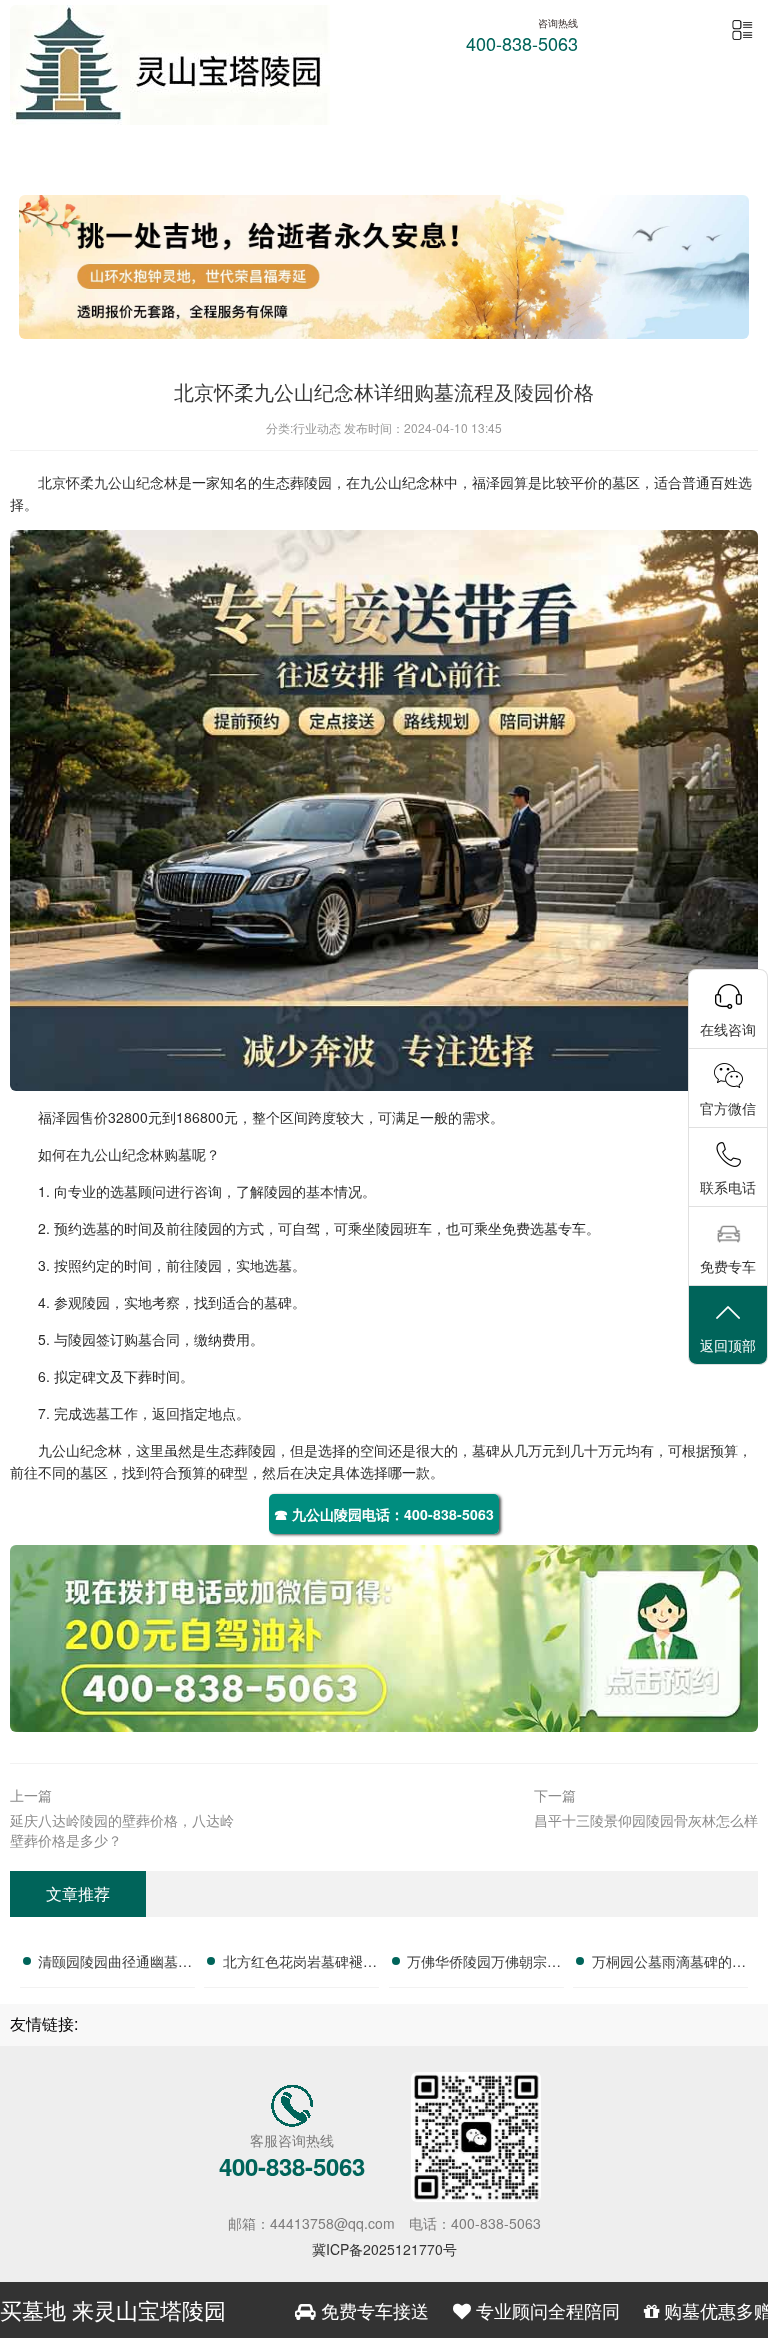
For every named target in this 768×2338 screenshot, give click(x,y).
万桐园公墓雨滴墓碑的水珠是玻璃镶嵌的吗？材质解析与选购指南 (669, 1964)
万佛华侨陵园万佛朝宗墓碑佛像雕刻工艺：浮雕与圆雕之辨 (484, 1964)
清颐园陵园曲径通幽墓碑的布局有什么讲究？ (115, 1964)
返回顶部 (728, 1345)
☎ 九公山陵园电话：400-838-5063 (384, 1514)
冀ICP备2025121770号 (384, 2249)
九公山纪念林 (136, 482)
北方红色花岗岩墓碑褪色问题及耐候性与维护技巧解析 (300, 1964)
